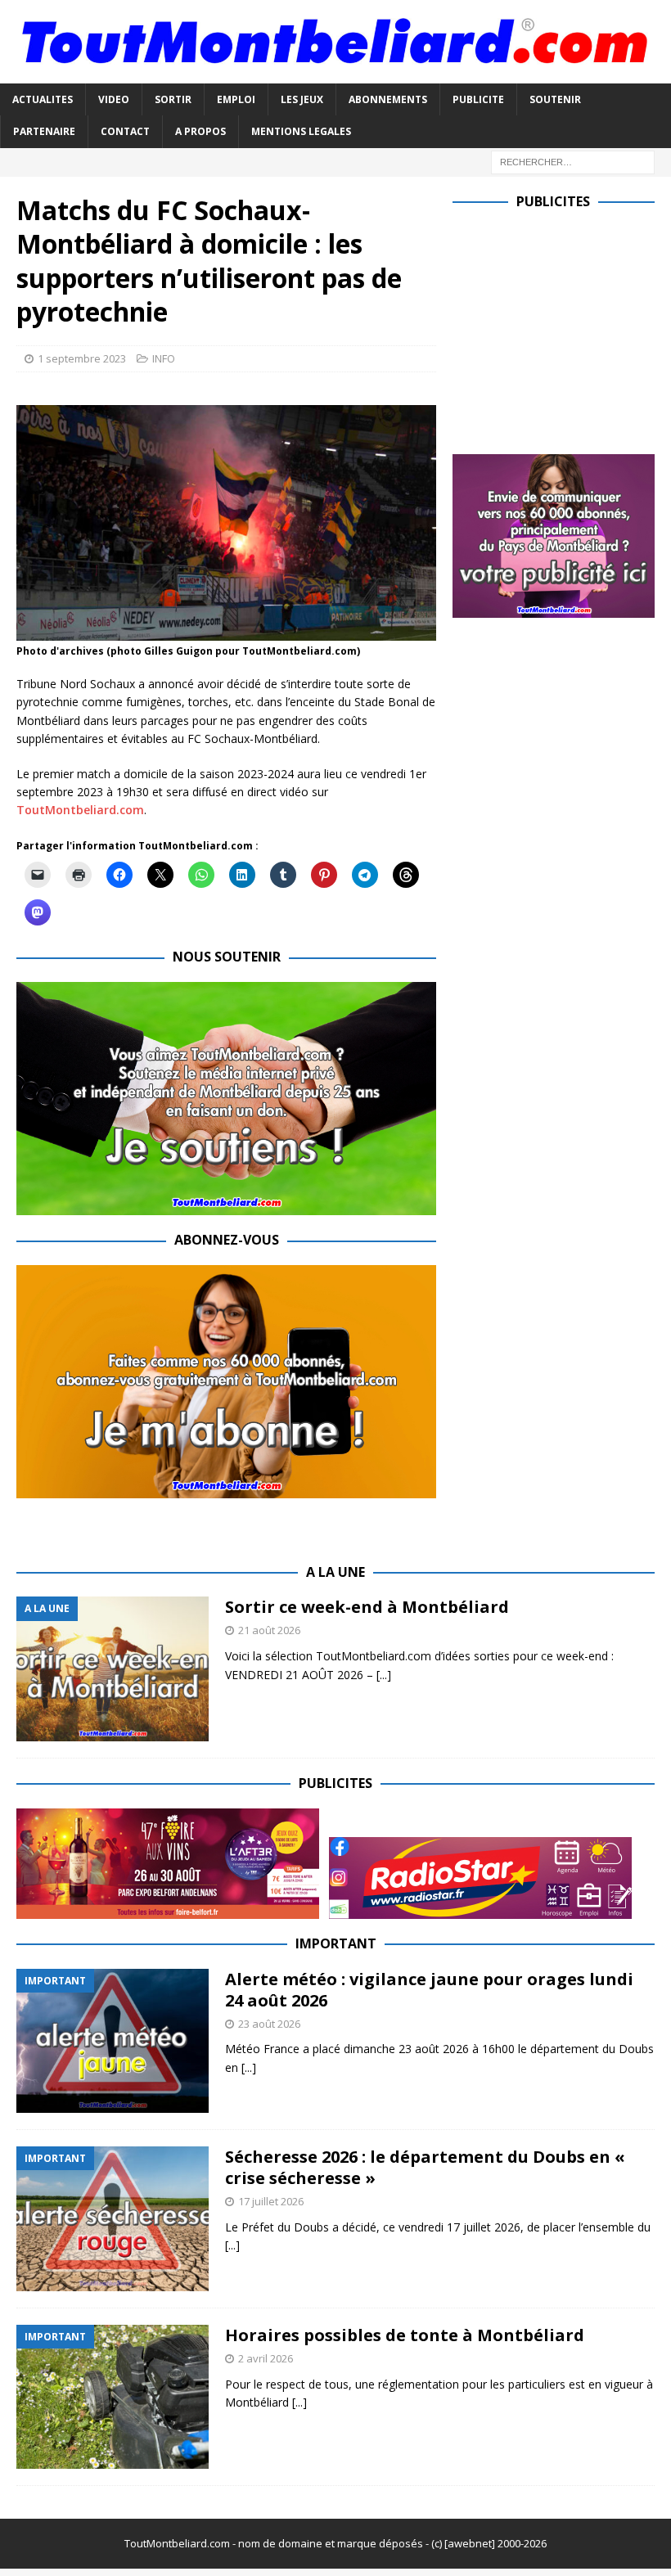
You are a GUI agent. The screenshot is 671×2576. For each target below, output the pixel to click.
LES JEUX (302, 99)
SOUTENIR (555, 99)
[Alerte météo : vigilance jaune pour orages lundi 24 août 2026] (113, 2041)
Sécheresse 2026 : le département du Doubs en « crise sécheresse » (425, 2167)
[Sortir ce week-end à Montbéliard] (113, 1669)
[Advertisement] (562, 328)
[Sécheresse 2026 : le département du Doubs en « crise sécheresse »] (113, 2219)
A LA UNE (335, 1572)
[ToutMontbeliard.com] (335, 74)
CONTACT (125, 131)
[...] (384, 1675)
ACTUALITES (43, 99)
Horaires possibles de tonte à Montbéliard (405, 2335)
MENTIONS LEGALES (301, 131)
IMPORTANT (336, 1943)
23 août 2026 (269, 2024)
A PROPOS (200, 131)
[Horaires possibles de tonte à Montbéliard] (113, 2397)
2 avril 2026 (266, 2358)
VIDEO (114, 99)
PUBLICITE (478, 99)
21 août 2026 (269, 1630)
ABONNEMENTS (388, 99)
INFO (164, 358)
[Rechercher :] (573, 161)
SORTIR (173, 99)
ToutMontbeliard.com (80, 810)
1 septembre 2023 (82, 358)
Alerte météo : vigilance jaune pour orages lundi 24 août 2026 (429, 1990)
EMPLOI (236, 99)
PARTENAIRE (44, 131)
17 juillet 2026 (271, 2201)
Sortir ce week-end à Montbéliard (367, 1607)
